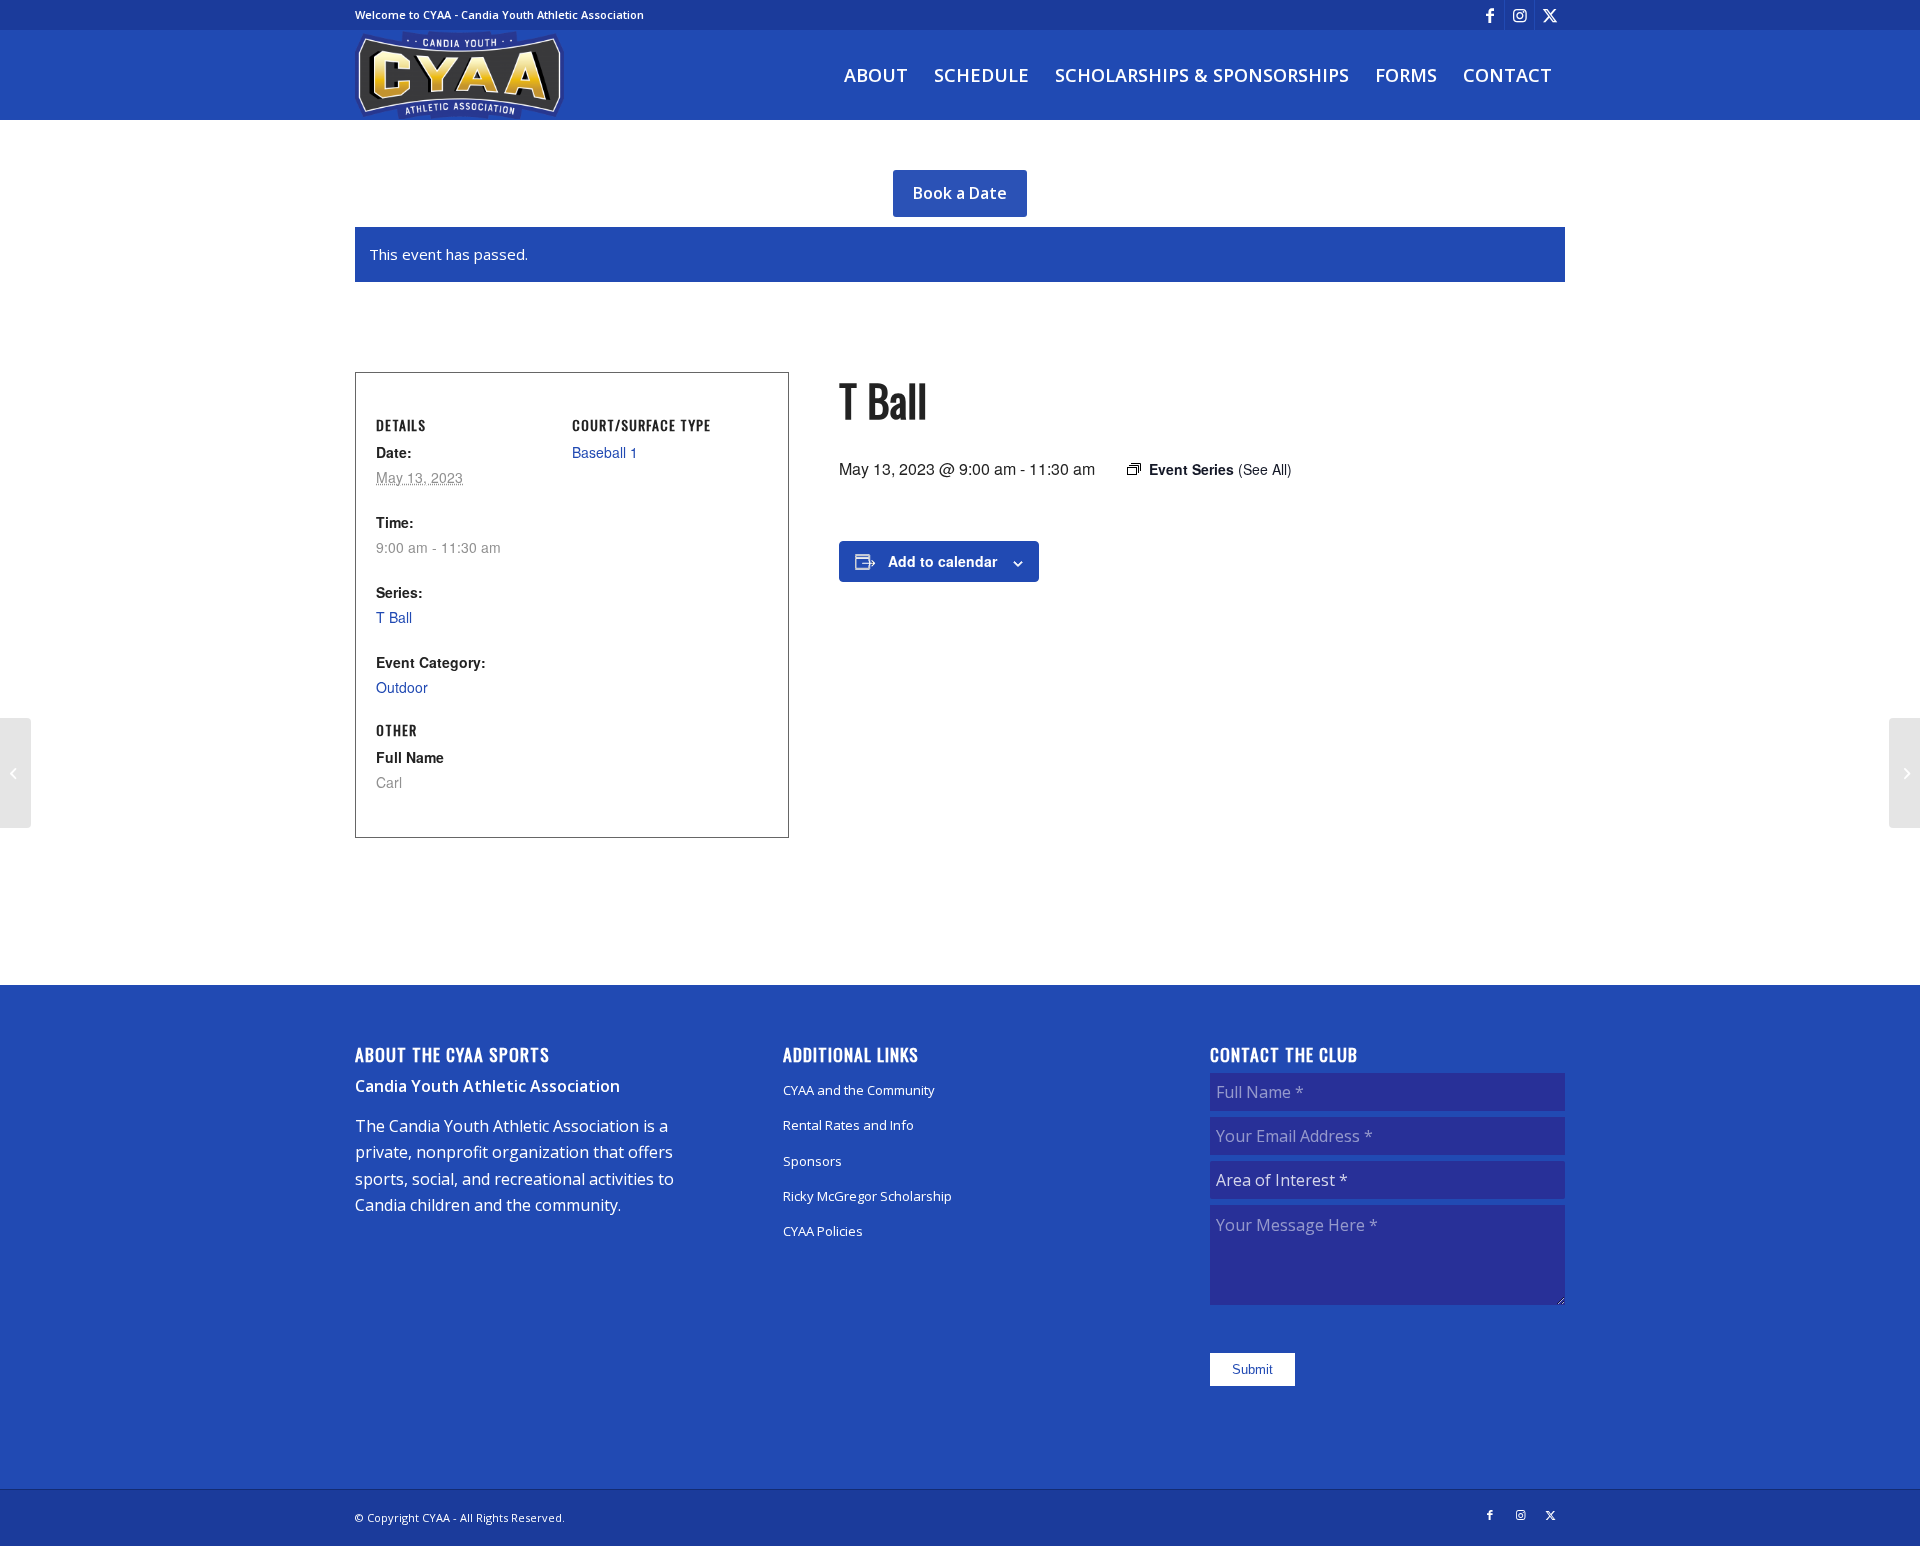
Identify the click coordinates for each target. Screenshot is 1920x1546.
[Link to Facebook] (1489, 15)
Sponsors (812, 1161)
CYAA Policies (823, 1231)
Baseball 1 (605, 452)
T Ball (394, 617)
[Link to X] (1550, 15)
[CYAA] (460, 75)
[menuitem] (876, 75)
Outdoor (402, 687)
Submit (1252, 1369)
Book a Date (960, 193)
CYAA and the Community (859, 1090)
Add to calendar (942, 561)
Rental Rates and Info (848, 1125)
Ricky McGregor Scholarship (867, 1196)
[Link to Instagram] (1519, 15)
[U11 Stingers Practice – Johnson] (15, 773)
